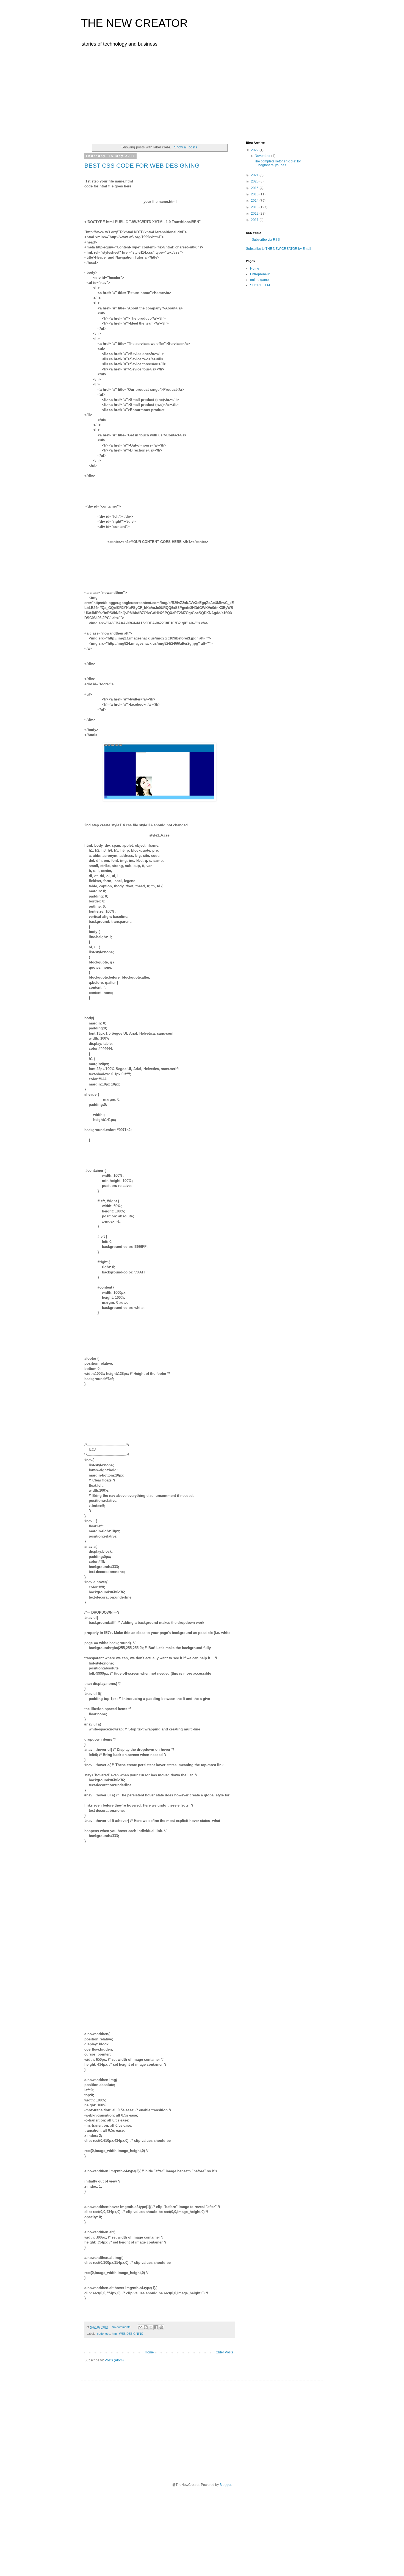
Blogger (225, 2485)
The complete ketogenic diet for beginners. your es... (278, 163)
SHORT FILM (260, 285)
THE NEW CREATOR (134, 23)
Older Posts (224, 2352)
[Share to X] (151, 2327)
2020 (255, 181)
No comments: (122, 2327)
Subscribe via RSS (266, 240)
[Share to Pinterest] (161, 2327)
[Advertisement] (202, 93)
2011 (255, 220)
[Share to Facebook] (156, 2327)
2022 (255, 150)
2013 (255, 207)
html (115, 2334)
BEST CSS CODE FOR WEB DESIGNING (142, 166)
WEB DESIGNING (131, 2334)
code (100, 2334)
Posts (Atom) (114, 2360)
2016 (255, 188)
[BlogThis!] (146, 2327)
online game (259, 280)
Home (149, 2352)
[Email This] (140, 2327)
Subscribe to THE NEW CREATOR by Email (279, 249)
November (263, 156)
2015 (255, 194)
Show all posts (186, 147)
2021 (255, 175)
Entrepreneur (260, 274)
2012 (255, 214)
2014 (255, 201)
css (108, 2334)
